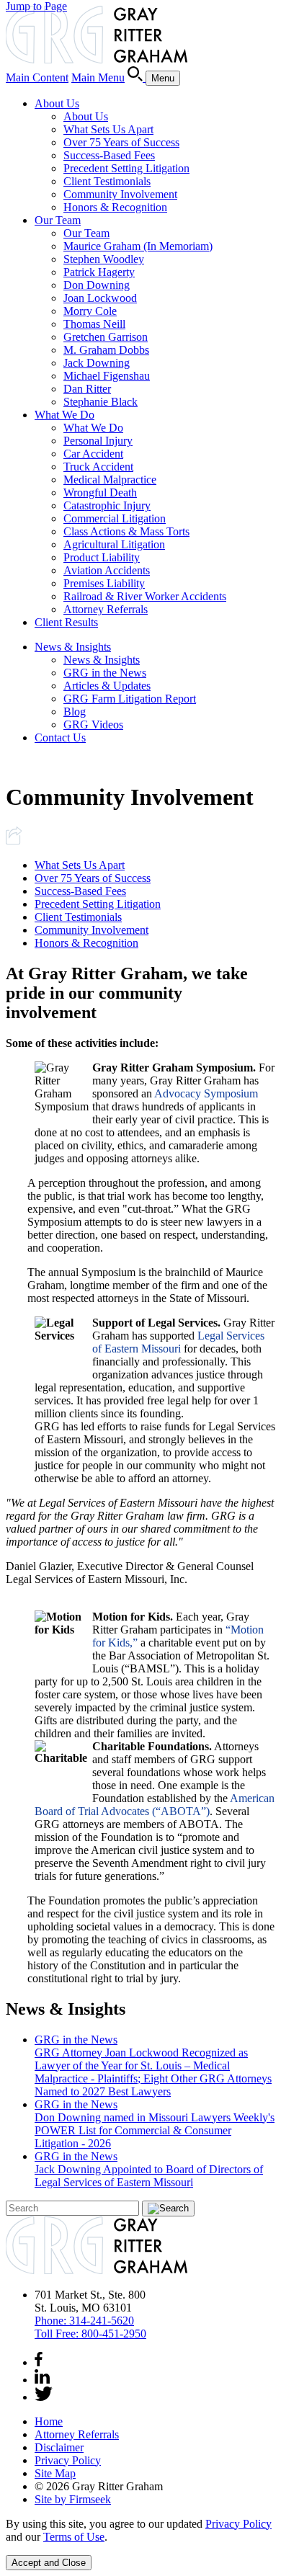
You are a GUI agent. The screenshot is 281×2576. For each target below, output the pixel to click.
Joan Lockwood (100, 298)
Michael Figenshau (107, 376)
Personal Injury (98, 441)
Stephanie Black (101, 402)
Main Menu (98, 77)
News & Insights (73, 647)
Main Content (37, 77)
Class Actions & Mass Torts (126, 531)
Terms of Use (74, 2537)
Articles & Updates (107, 686)
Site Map (55, 2473)
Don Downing (97, 285)
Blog (75, 712)
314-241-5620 (84, 2321)
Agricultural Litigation (114, 544)
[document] (140, 2531)
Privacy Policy (68, 2460)
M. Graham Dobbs (106, 350)
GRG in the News (105, 673)
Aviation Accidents (107, 570)
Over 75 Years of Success (121, 142)
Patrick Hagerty (99, 272)
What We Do (64, 415)
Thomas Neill (94, 324)
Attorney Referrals (106, 609)
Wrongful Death (100, 493)
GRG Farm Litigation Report (130, 699)
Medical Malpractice (110, 480)
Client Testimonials (107, 181)
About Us (57, 103)
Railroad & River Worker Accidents (145, 596)
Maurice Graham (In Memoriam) (138, 246)
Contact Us (60, 737)
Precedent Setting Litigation (126, 168)
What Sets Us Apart (108, 129)
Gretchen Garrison (106, 337)
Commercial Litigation (115, 518)
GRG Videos (93, 725)
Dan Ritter (87, 389)
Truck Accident (98, 467)
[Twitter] (44, 2397)
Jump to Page (36, 6)
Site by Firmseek (73, 2499)
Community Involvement (120, 194)
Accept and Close (49, 2563)
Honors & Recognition (115, 207)
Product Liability (102, 557)
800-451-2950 (90, 2334)
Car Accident (93, 454)
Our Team (58, 220)
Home (49, 2421)
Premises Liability (104, 583)
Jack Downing (97, 363)
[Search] (137, 77)
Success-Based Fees (109, 155)
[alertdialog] (140, 2544)
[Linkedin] (42, 2380)
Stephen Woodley (104, 259)
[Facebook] (39, 2362)
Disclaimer (59, 2447)
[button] (14, 841)
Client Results (66, 622)
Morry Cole (90, 311)
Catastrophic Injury (107, 505)
